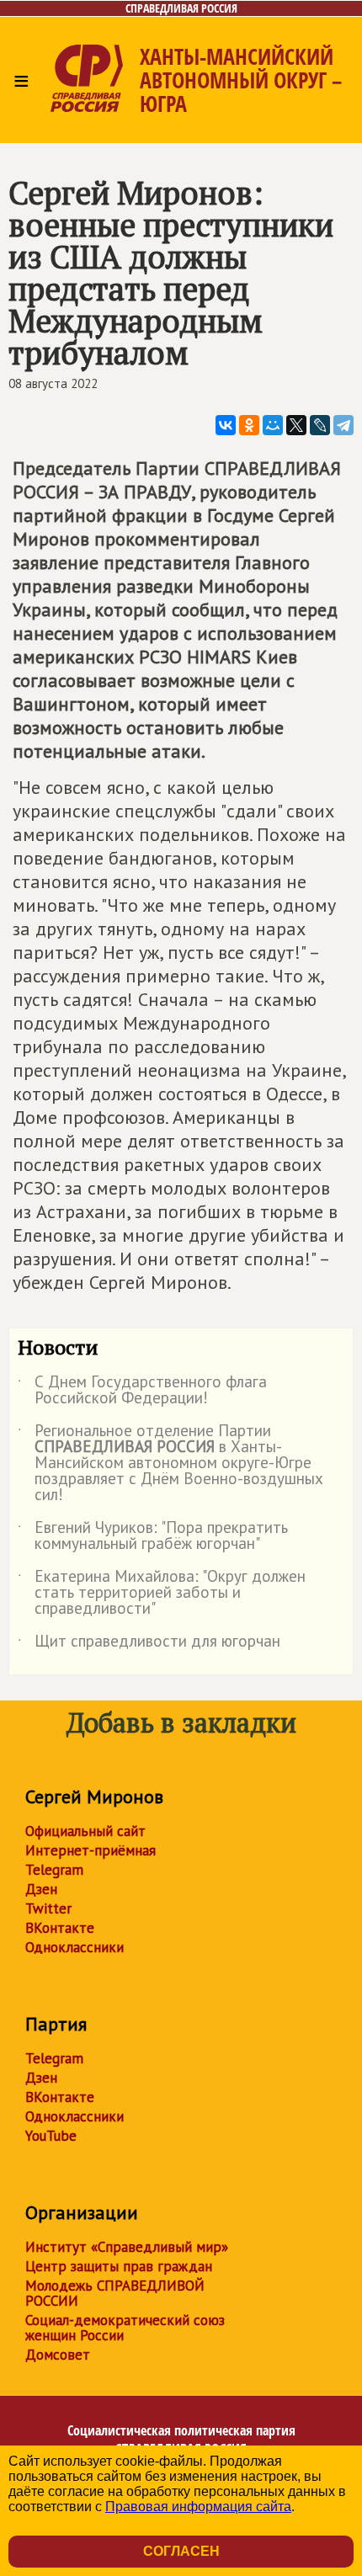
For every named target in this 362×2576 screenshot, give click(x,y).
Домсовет (58, 2355)
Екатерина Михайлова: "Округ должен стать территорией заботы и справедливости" (162, 1593)
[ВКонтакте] (226, 425)
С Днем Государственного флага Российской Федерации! (142, 1391)
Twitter (48, 1908)
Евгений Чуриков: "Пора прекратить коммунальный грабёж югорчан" (153, 1536)
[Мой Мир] (273, 425)
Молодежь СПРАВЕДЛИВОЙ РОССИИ (115, 2293)
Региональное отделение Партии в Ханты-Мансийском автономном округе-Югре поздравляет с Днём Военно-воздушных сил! (170, 1464)
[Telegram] (343, 425)
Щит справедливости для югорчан (149, 1644)
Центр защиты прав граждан (119, 2266)
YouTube (51, 2136)
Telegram (54, 1870)
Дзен (41, 1889)
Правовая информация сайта (198, 2507)
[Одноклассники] (249, 425)
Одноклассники (75, 1947)
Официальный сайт (85, 1831)
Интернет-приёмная (90, 1850)
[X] (296, 425)
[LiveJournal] (320, 425)
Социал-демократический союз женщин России (125, 2328)
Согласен (181, 2551)
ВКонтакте (60, 1928)
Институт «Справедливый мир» (127, 2247)
